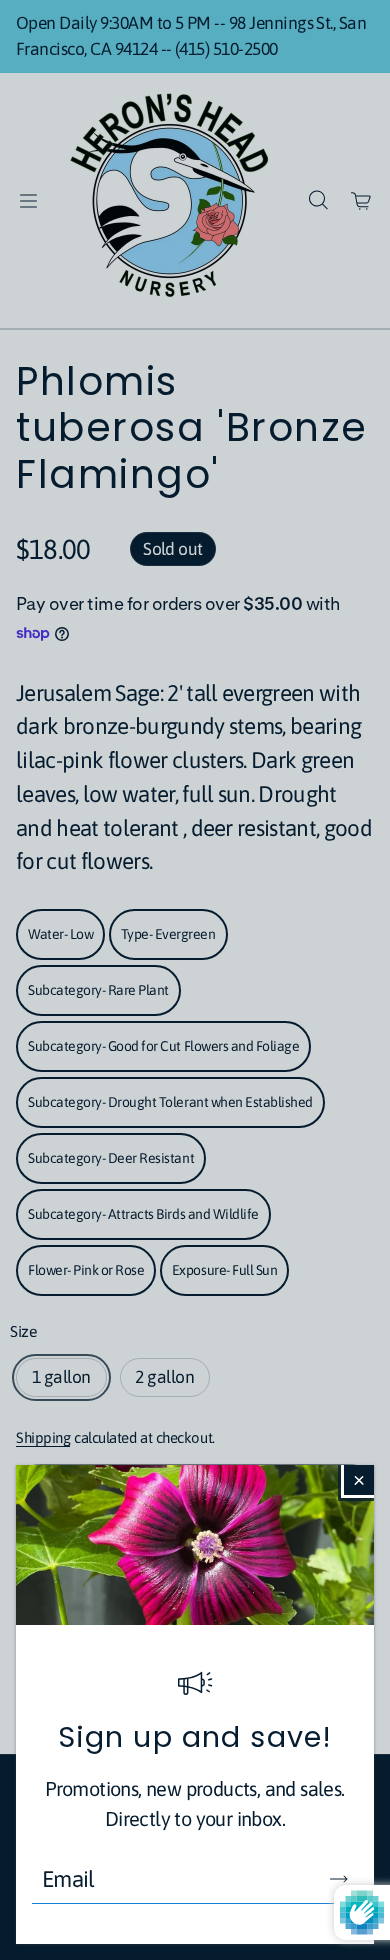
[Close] (359, 1480)
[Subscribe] (339, 1879)
